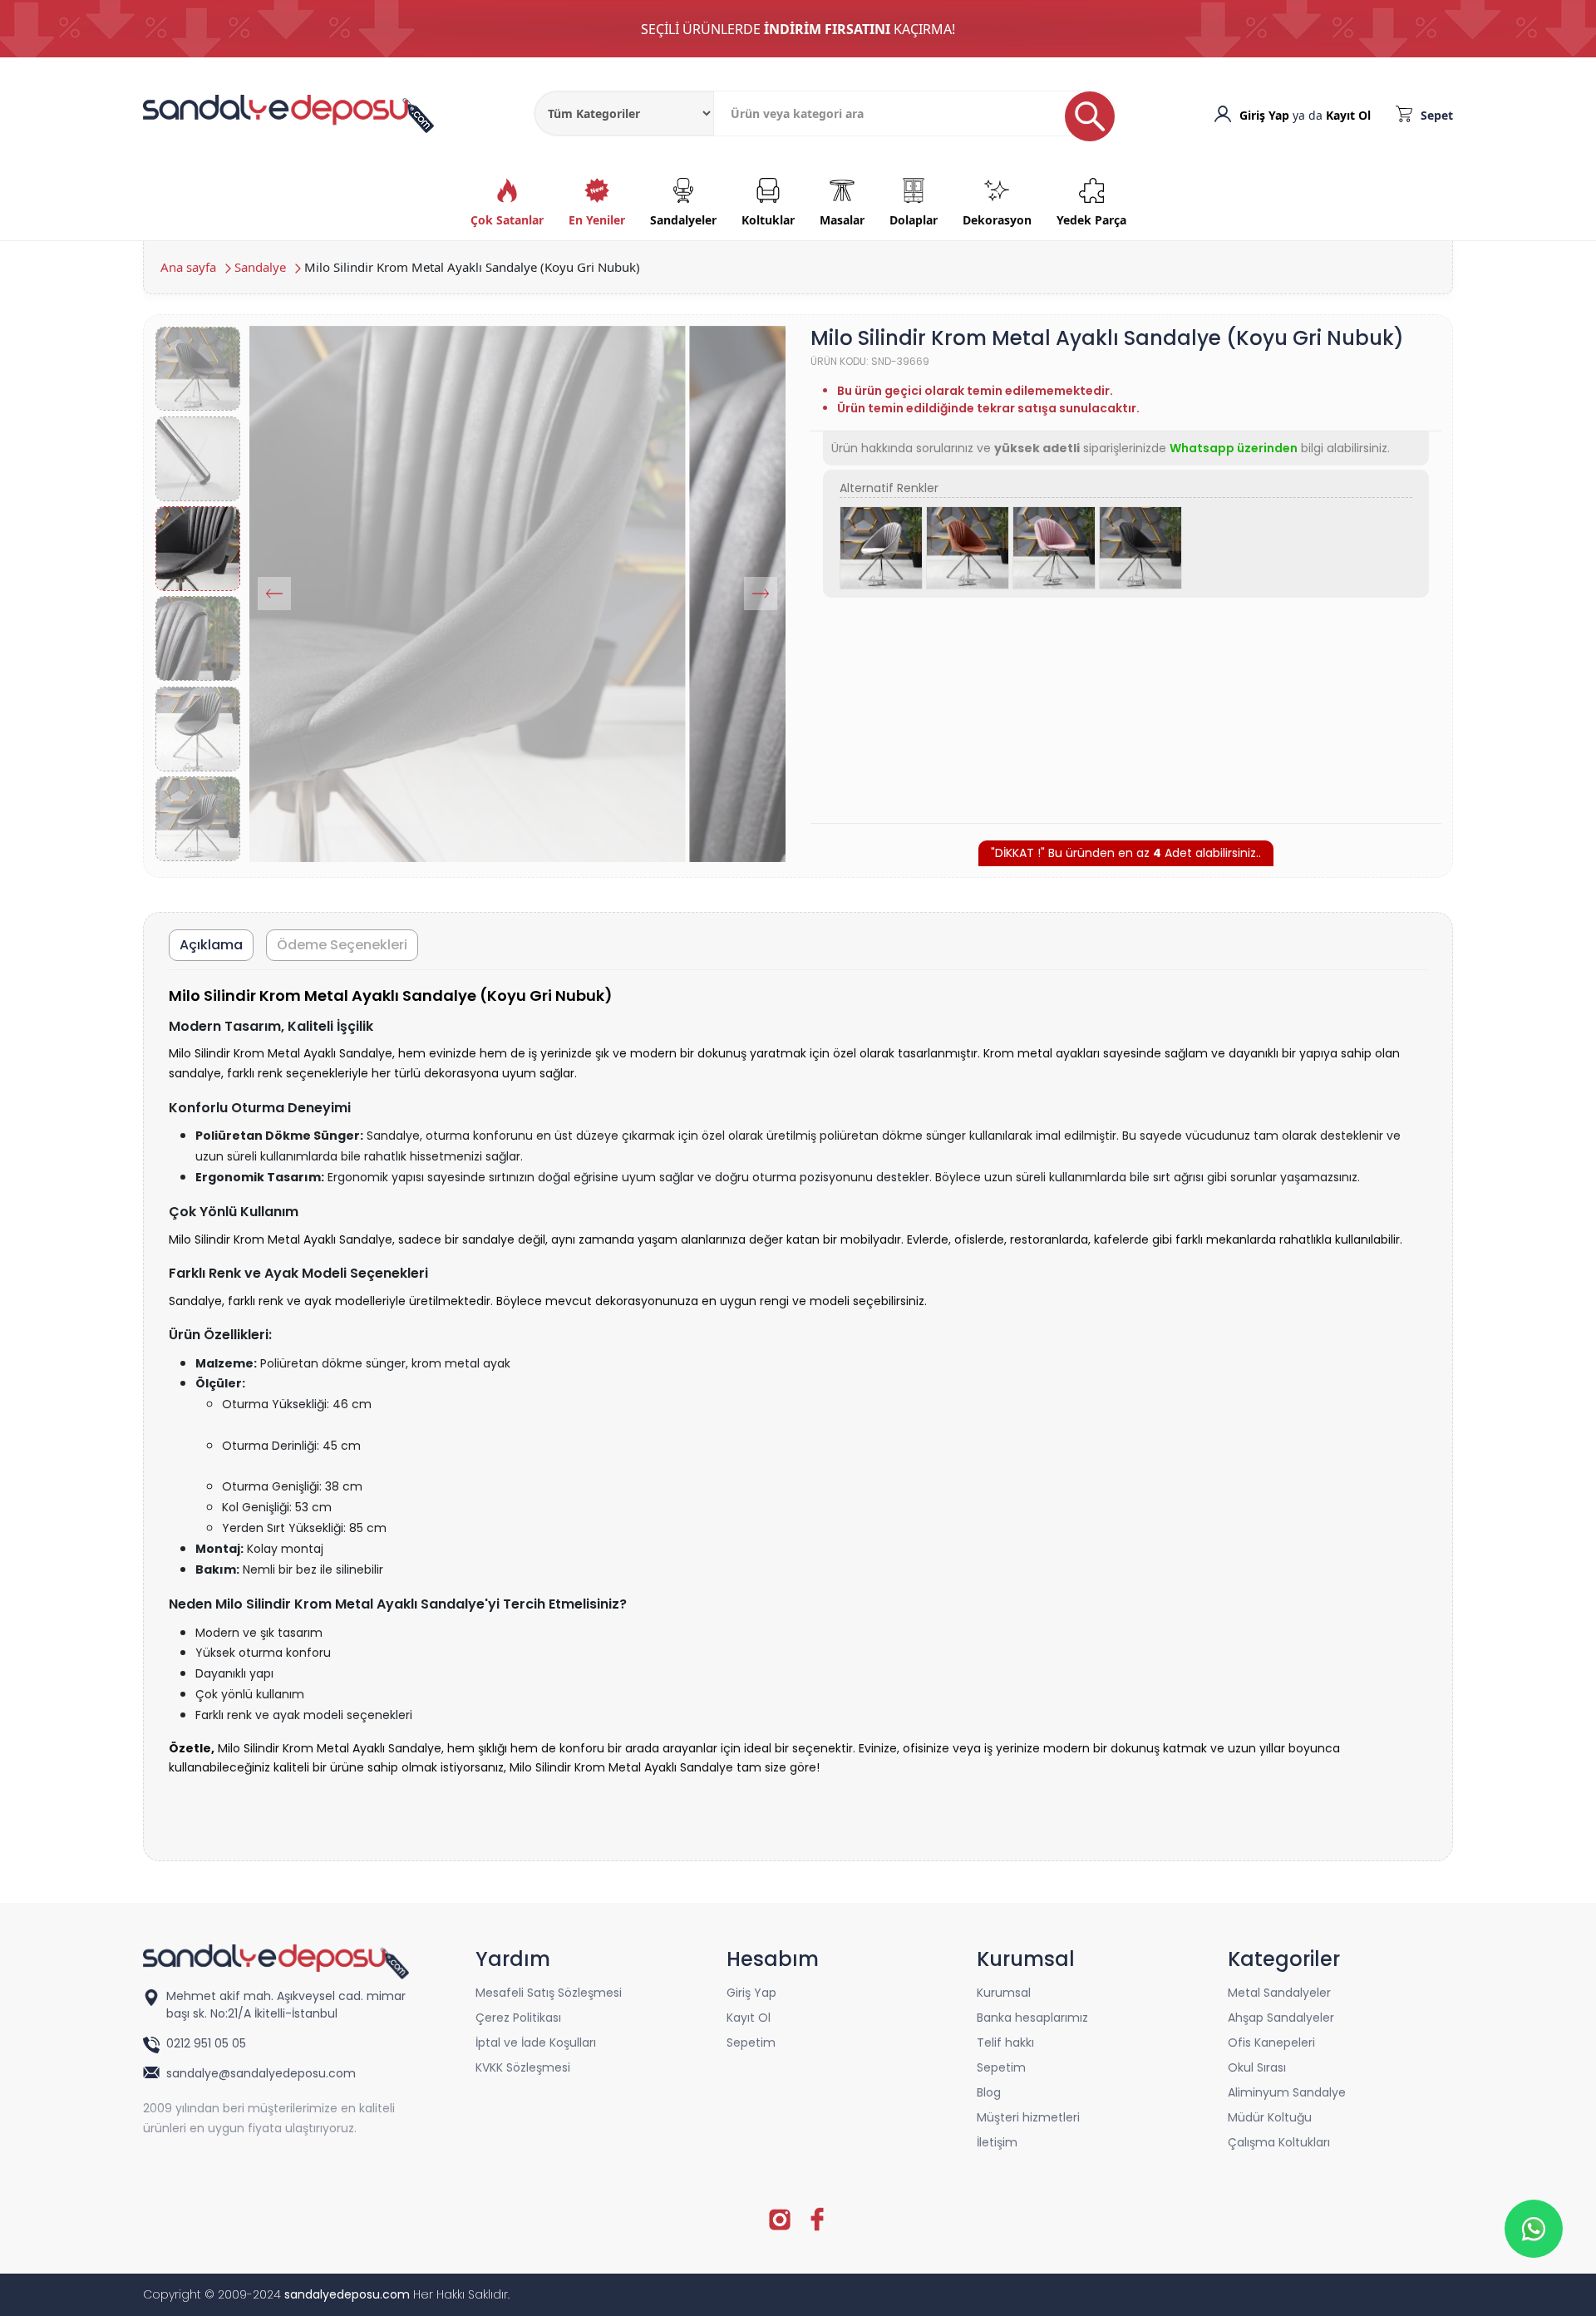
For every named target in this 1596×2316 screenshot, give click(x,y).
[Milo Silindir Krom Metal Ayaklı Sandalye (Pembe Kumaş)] (1054, 548)
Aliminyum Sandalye (1287, 2092)
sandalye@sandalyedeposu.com (261, 2073)
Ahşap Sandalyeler (1281, 2018)
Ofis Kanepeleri (1271, 2043)
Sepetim (751, 2043)
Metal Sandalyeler (1279, 1993)
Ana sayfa (188, 267)
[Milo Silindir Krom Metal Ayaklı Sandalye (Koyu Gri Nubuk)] (1140, 548)
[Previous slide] (274, 594)
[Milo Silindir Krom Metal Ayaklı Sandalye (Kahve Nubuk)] (968, 548)
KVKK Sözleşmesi (523, 2067)
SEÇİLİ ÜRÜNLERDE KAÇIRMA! (798, 29)
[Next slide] (761, 594)
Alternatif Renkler (889, 488)
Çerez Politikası (518, 2018)
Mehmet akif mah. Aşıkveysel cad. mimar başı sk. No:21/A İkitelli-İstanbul (286, 2005)
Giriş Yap (1264, 115)
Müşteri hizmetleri (1028, 2117)
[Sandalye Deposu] (288, 112)
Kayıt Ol (1348, 115)
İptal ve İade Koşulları (536, 2043)
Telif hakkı (1005, 2043)
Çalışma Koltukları (1279, 2142)
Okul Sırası (1257, 2067)
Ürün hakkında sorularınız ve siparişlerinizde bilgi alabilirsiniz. (1111, 448)
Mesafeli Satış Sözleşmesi (549, 1993)
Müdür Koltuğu (1270, 2117)
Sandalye (260, 267)
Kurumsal (1004, 1993)
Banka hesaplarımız (1032, 2018)
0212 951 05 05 (208, 2043)
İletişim (997, 2142)
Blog (989, 2092)
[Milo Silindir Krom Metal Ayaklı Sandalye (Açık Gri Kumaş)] (881, 548)
